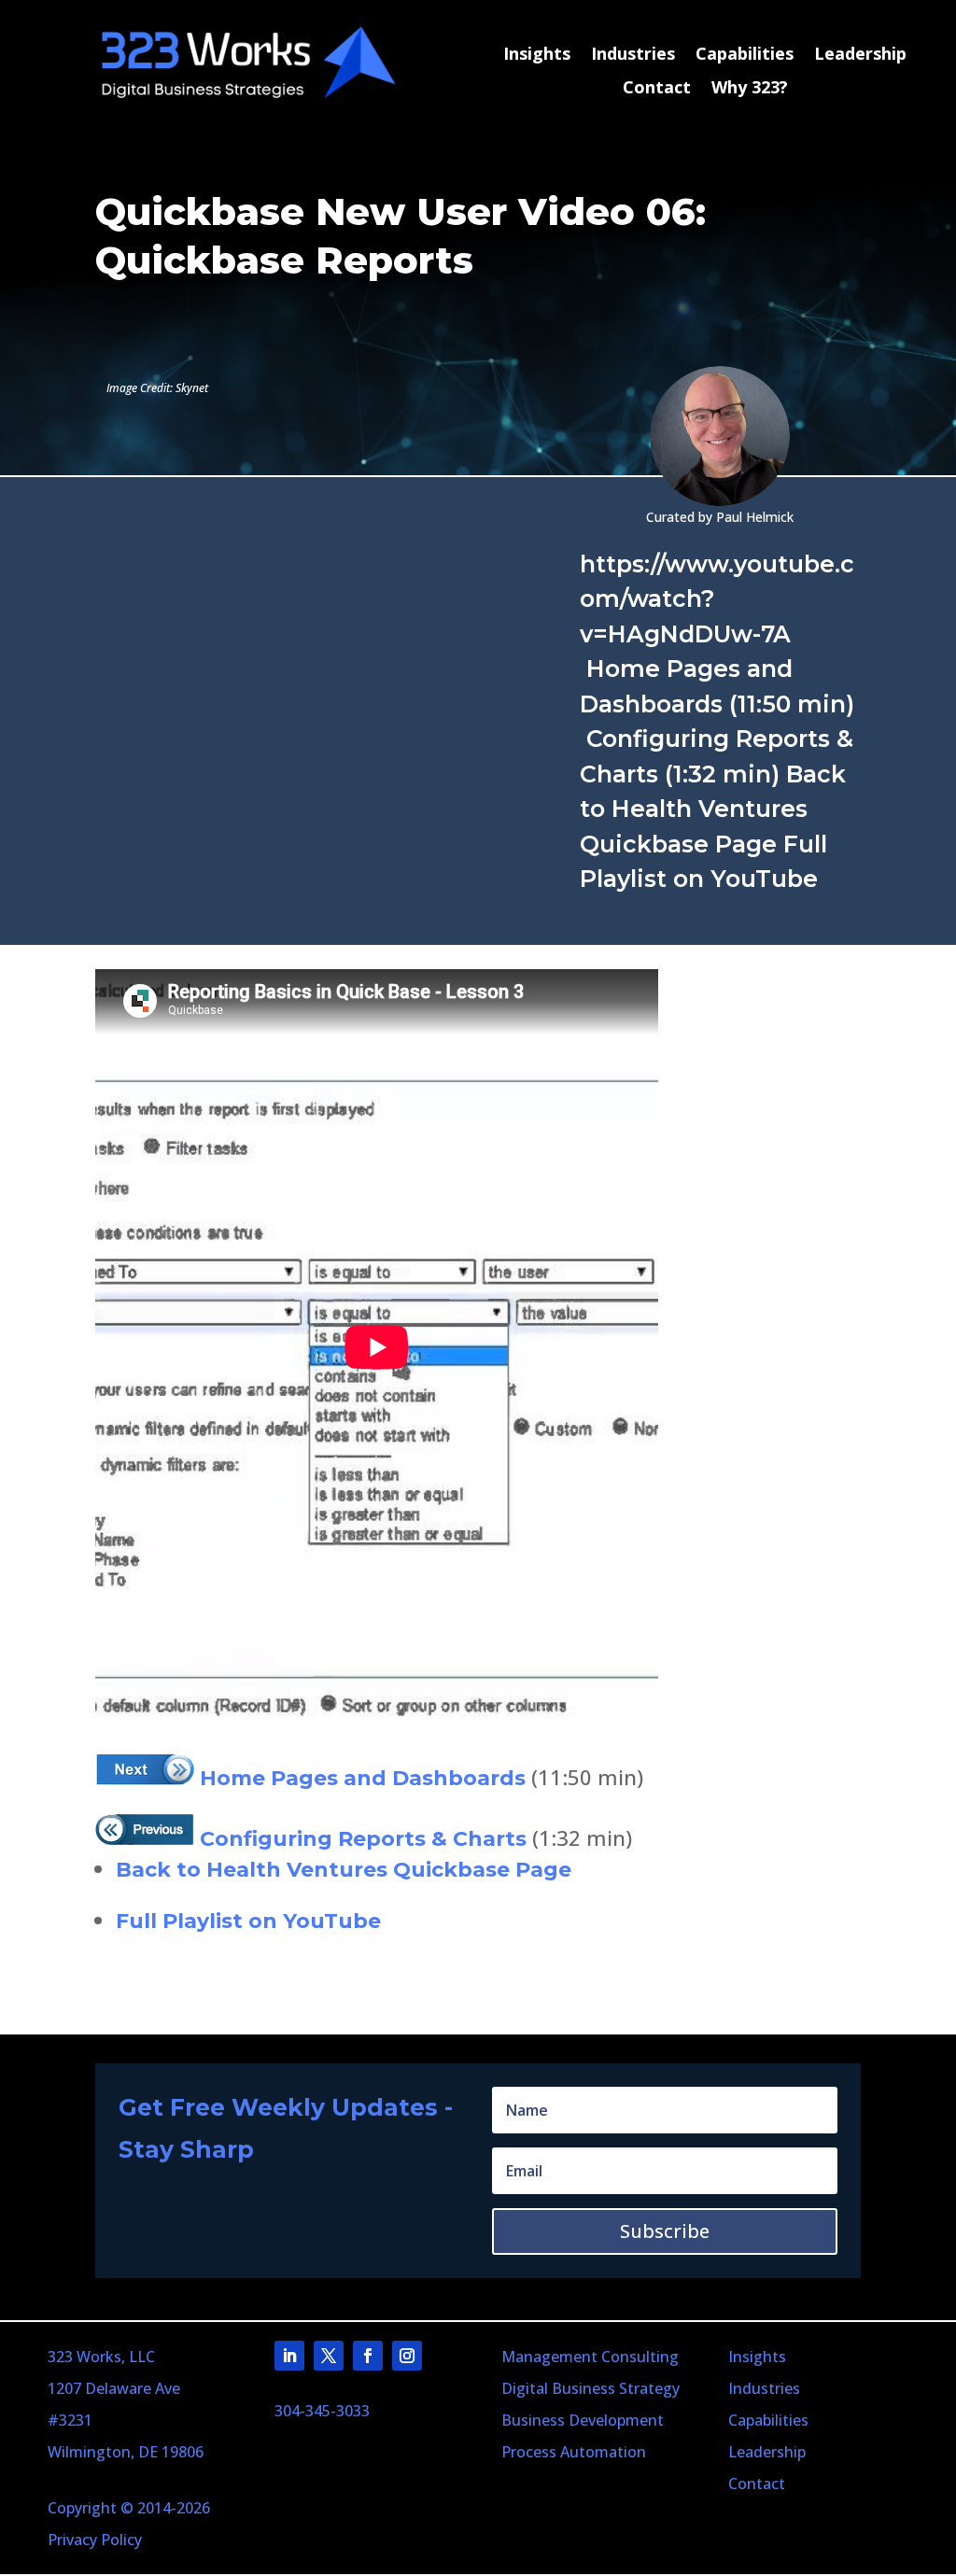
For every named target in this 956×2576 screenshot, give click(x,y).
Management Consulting (590, 2357)
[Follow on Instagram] (407, 2356)
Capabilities (745, 55)
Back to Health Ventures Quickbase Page (344, 1870)
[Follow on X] (329, 2356)
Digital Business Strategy (590, 2388)
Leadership (860, 55)
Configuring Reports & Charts (360, 1839)
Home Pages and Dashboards (360, 1778)
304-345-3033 (322, 2411)
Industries (633, 55)
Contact (657, 88)
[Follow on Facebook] (368, 2356)
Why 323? (750, 88)
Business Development (583, 2420)
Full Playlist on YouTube (248, 1921)
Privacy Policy (95, 2540)
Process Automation (574, 2452)
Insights (537, 55)
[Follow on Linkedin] (289, 2356)
